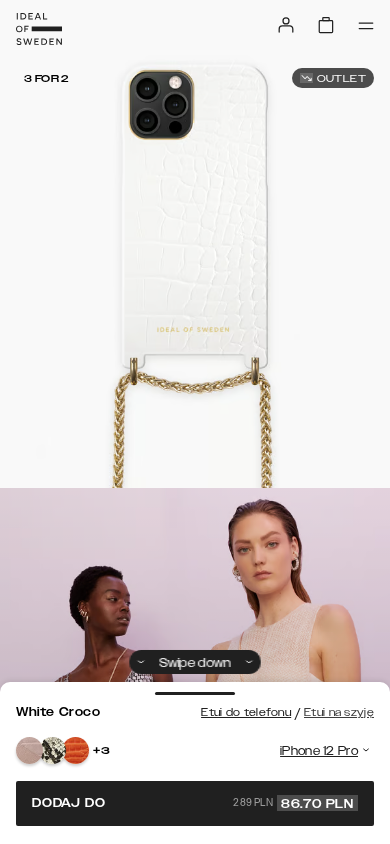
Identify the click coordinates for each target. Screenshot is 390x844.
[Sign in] (286, 25)
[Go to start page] (39, 29)
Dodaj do (193, 803)
